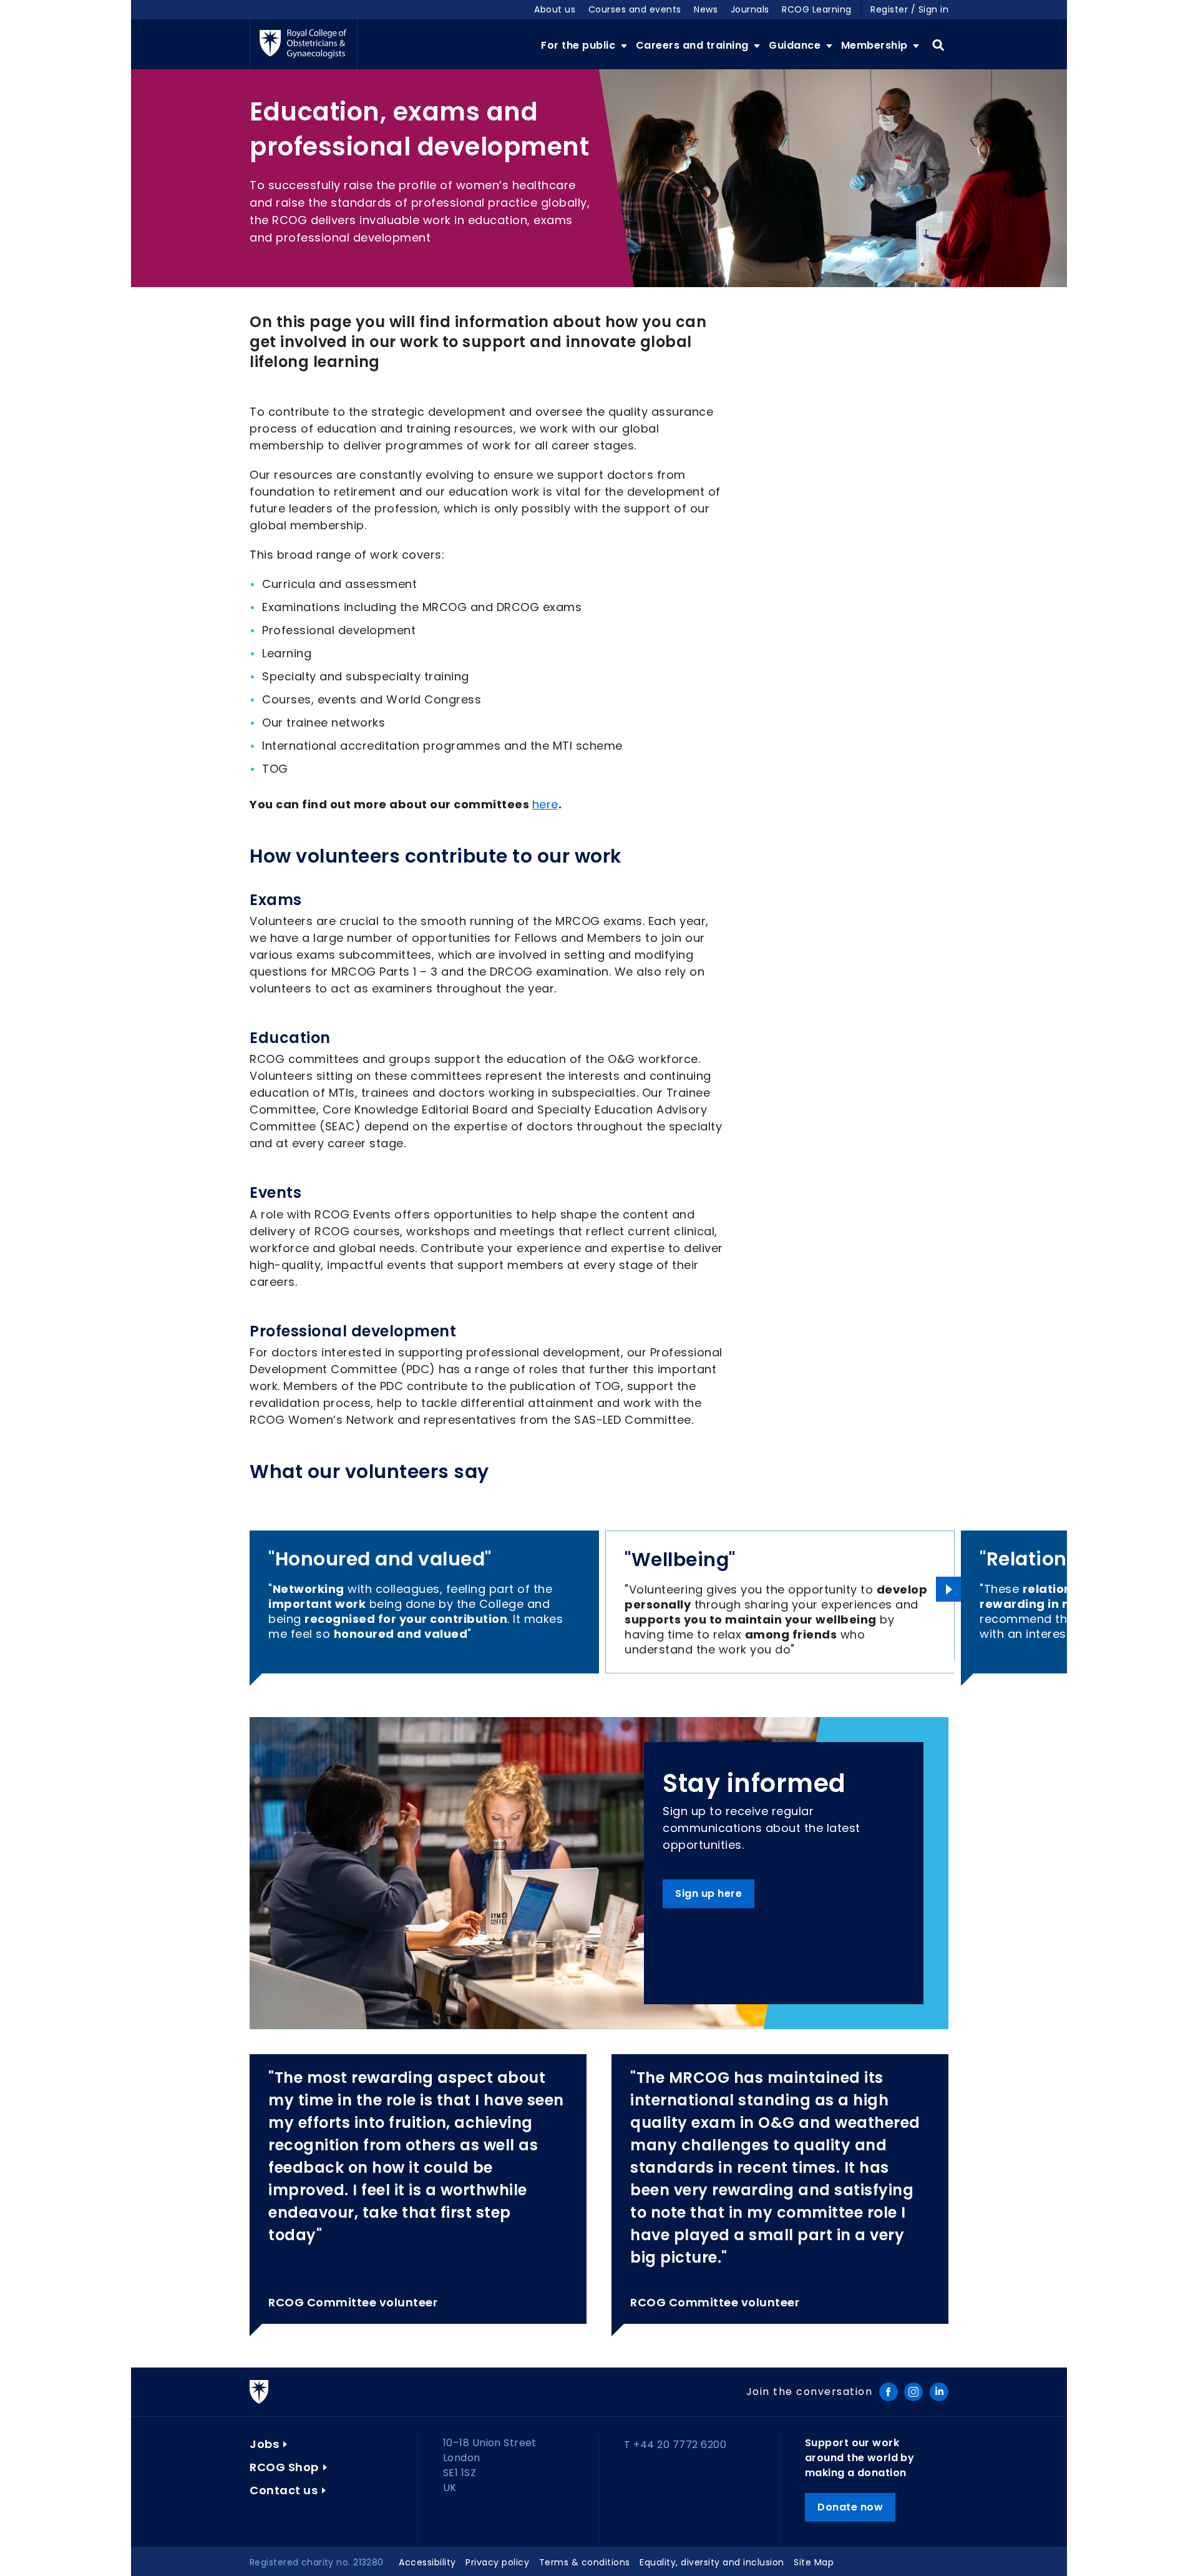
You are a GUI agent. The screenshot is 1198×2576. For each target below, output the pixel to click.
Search (938, 46)
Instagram (913, 2392)
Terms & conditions (585, 2562)
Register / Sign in (909, 9)
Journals (750, 9)
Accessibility (427, 2562)
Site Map (814, 2562)
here (545, 804)
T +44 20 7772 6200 (675, 2445)
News (706, 9)
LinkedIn (939, 2392)
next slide (948, 1589)
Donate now (850, 2507)
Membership (876, 45)
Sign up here (709, 1893)
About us (555, 9)
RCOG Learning (817, 9)
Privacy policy (497, 2562)
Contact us (284, 2490)
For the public (580, 45)
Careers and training (694, 45)
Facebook (889, 2392)
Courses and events (635, 9)
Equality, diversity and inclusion (712, 2562)
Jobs (264, 2444)
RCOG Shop (284, 2467)
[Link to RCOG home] (304, 44)
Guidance (796, 45)
